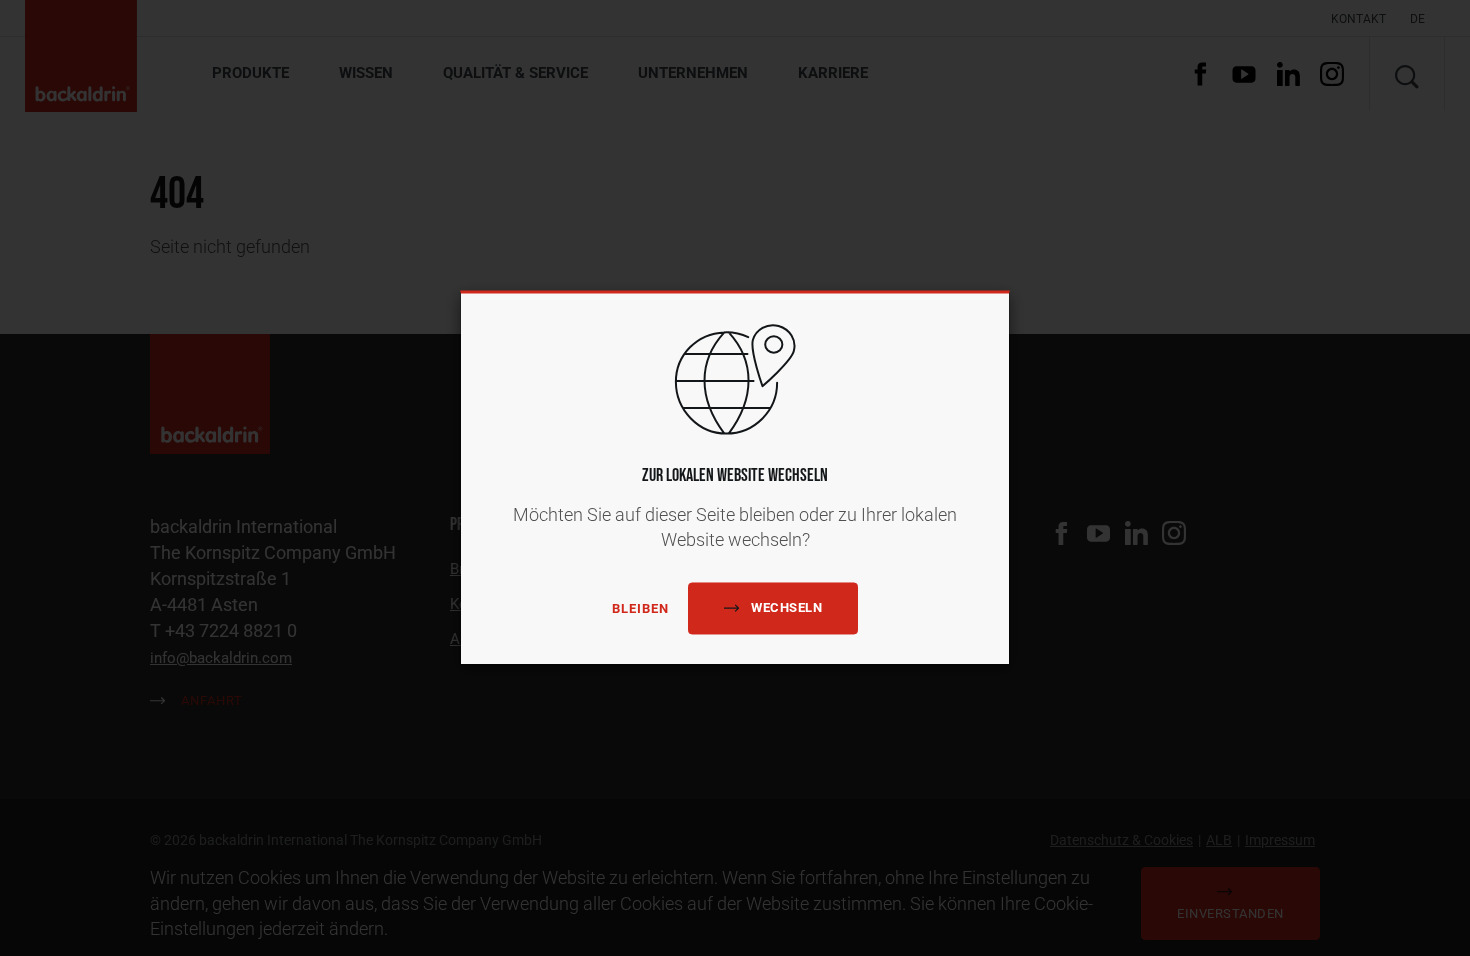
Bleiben (640, 608)
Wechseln (786, 608)
